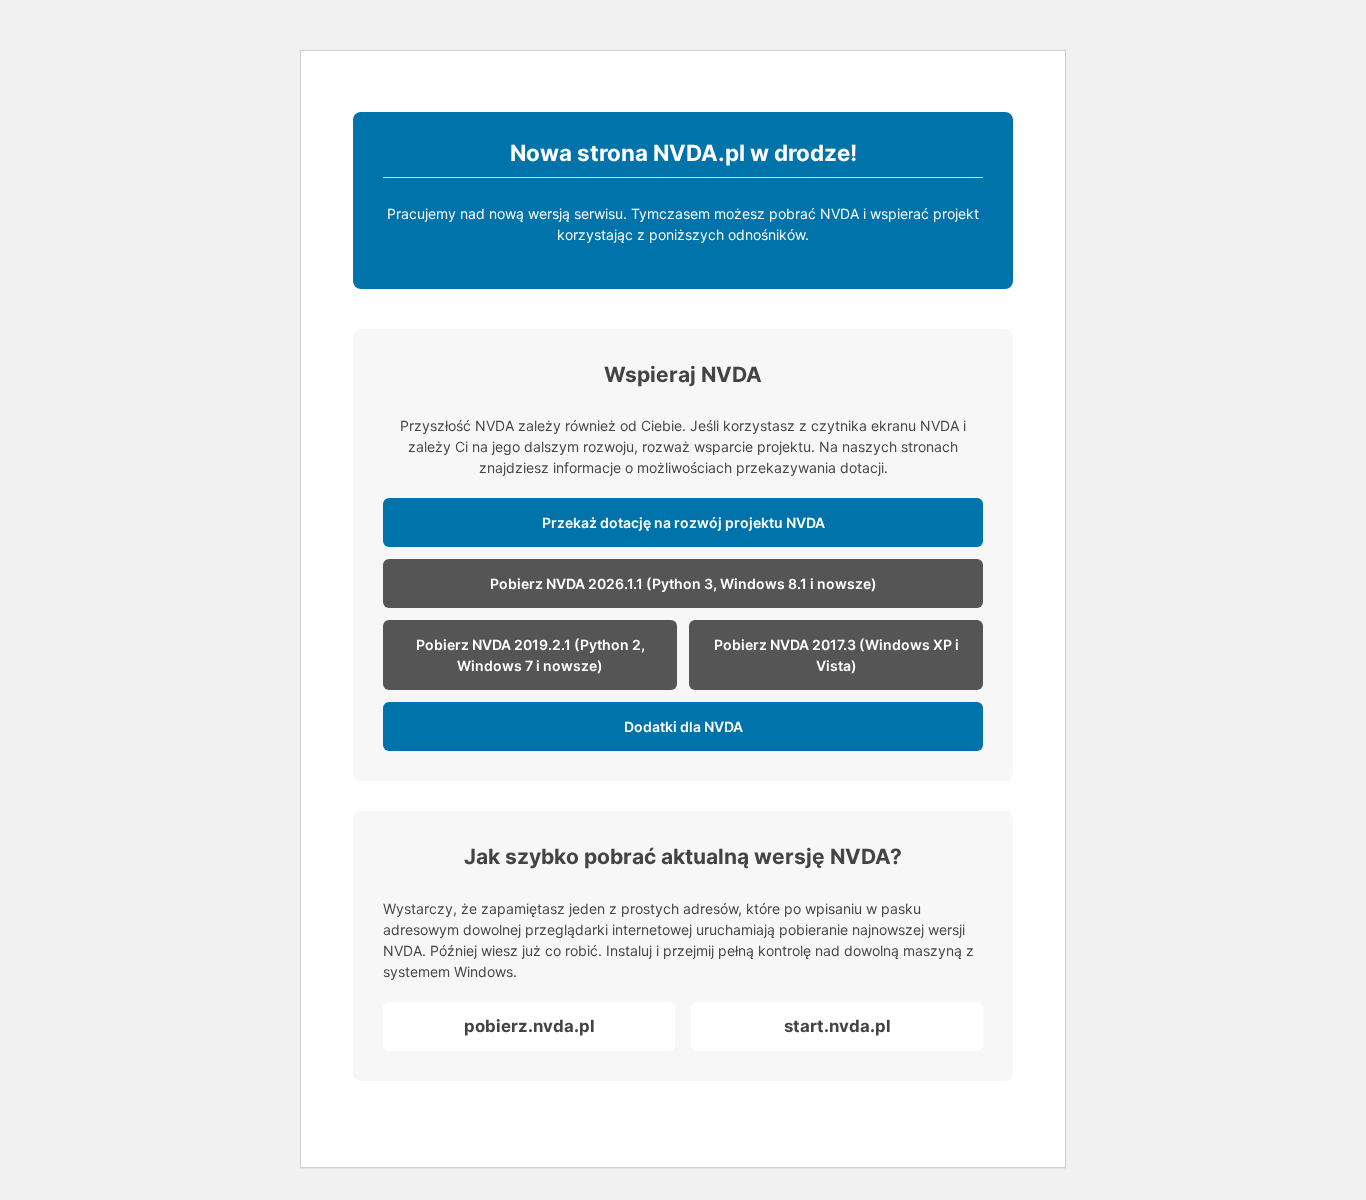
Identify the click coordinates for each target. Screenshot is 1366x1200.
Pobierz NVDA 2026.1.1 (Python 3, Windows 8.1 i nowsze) (683, 583)
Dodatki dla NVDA (683, 726)
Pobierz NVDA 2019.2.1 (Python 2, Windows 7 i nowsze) (530, 655)
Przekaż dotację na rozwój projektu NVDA (683, 522)
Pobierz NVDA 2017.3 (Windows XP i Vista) (836, 655)
